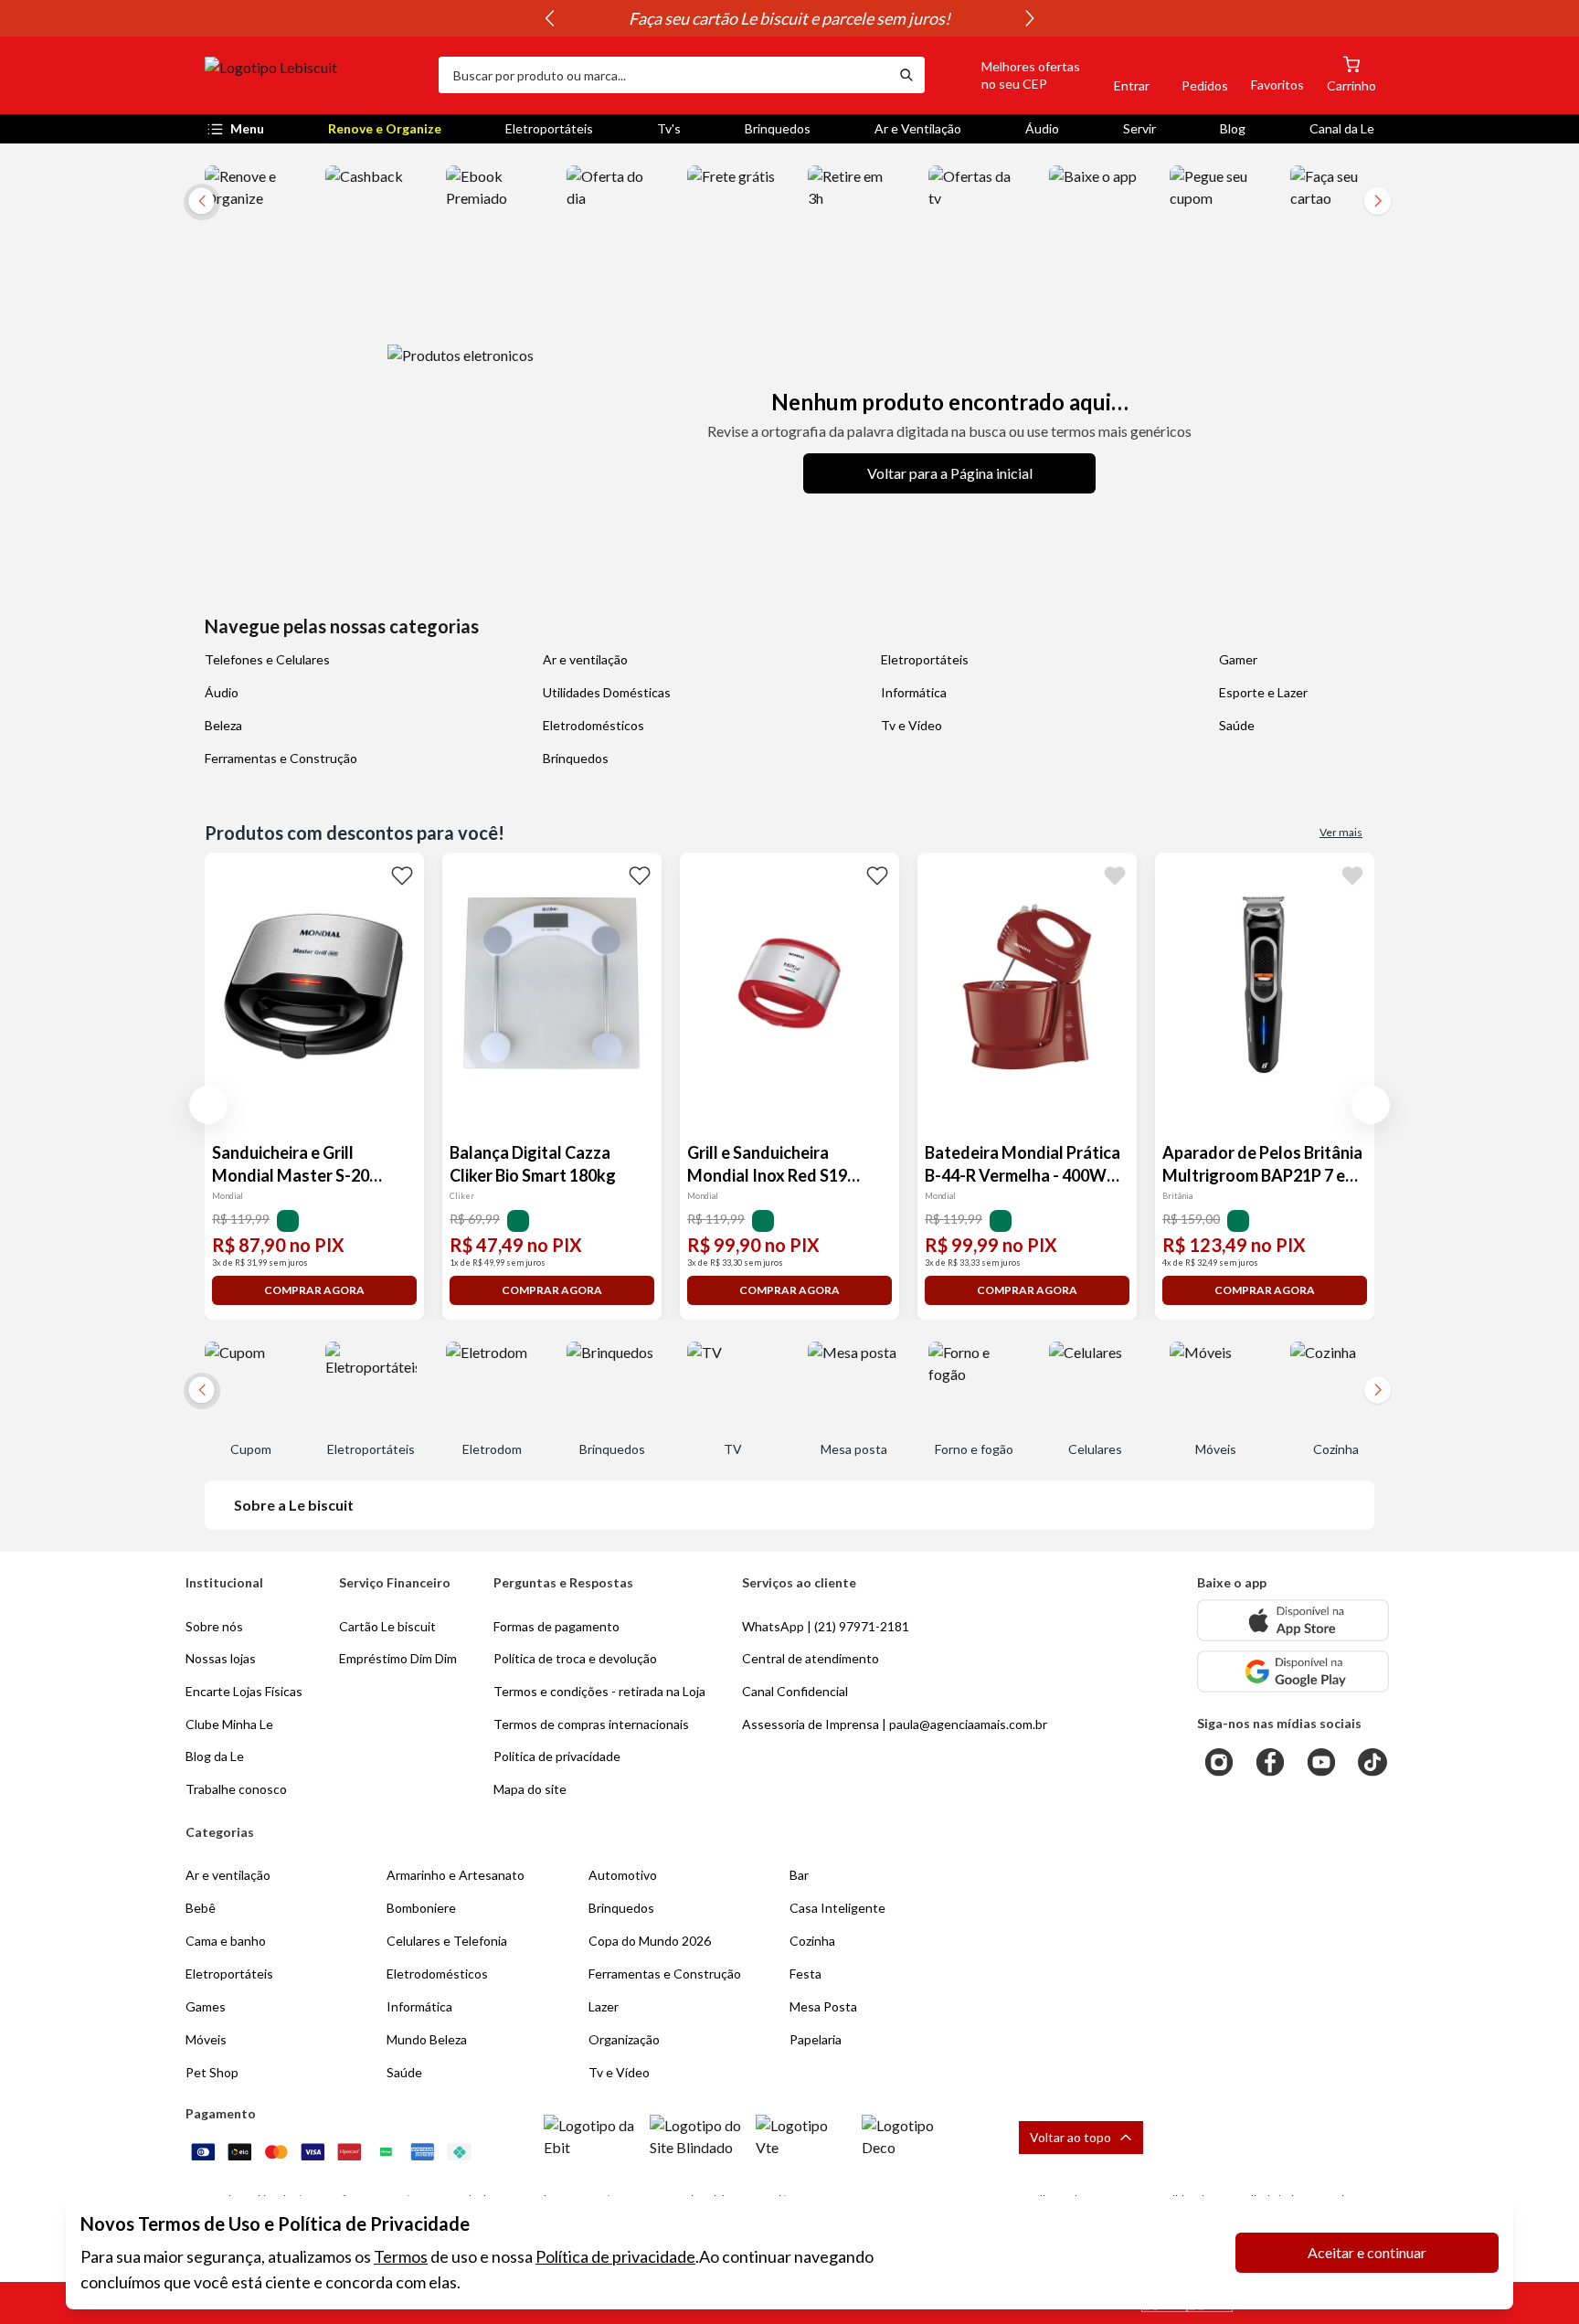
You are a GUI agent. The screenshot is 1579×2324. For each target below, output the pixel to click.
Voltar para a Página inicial (950, 473)
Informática (914, 692)
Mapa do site (530, 1789)
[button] (1010, 75)
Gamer (1238, 659)
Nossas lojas (221, 1658)
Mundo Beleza (427, 2039)
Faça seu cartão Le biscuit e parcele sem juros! (789, 18)
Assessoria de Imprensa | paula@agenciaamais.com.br (895, 1724)
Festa (805, 1974)
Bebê (201, 1908)
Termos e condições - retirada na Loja (599, 1691)
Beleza (223, 725)
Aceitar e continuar (1367, 2252)
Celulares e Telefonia (447, 1941)
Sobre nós (214, 1626)
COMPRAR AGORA (314, 1290)
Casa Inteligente (837, 1908)
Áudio (1042, 128)
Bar (799, 1875)
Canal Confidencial (795, 1691)
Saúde (1237, 725)
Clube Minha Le (229, 1724)
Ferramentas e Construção (281, 758)
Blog (1233, 128)
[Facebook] (1270, 1762)
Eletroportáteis (549, 128)
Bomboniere (421, 1908)
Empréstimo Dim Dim (398, 1658)
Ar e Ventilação (918, 128)
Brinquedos (778, 128)
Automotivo (623, 1875)
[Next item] (1030, 18)
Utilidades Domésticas (607, 692)
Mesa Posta (823, 2006)
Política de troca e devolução (575, 1658)
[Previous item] (549, 18)
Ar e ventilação (585, 659)
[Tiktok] (1372, 1762)
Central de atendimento (811, 1658)
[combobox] (663, 75)
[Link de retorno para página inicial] (314, 75)
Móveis (206, 2039)
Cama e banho (226, 1941)
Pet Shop (212, 2072)
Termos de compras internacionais (591, 1724)
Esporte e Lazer (1263, 692)
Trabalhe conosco (236, 1789)
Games (206, 2006)
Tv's (669, 128)
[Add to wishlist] (402, 875)
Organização (624, 2039)
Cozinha (812, 1941)
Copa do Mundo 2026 (650, 1941)
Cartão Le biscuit (387, 1626)
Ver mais (1341, 832)
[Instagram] (1219, 1762)
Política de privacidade (615, 2256)
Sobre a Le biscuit (294, 1505)
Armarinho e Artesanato (456, 1875)
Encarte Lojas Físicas (244, 1691)
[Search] (906, 75)
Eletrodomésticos (593, 725)
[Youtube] (1321, 1762)
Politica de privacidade (557, 1756)
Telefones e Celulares (267, 659)
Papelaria (816, 2039)
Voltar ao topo (1070, 2137)
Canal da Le (1342, 128)
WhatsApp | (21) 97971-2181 (826, 1626)
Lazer (604, 2006)
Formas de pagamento (556, 1626)
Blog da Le (215, 1756)
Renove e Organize (385, 128)
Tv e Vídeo (911, 725)
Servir (1139, 128)
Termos (401, 2256)
